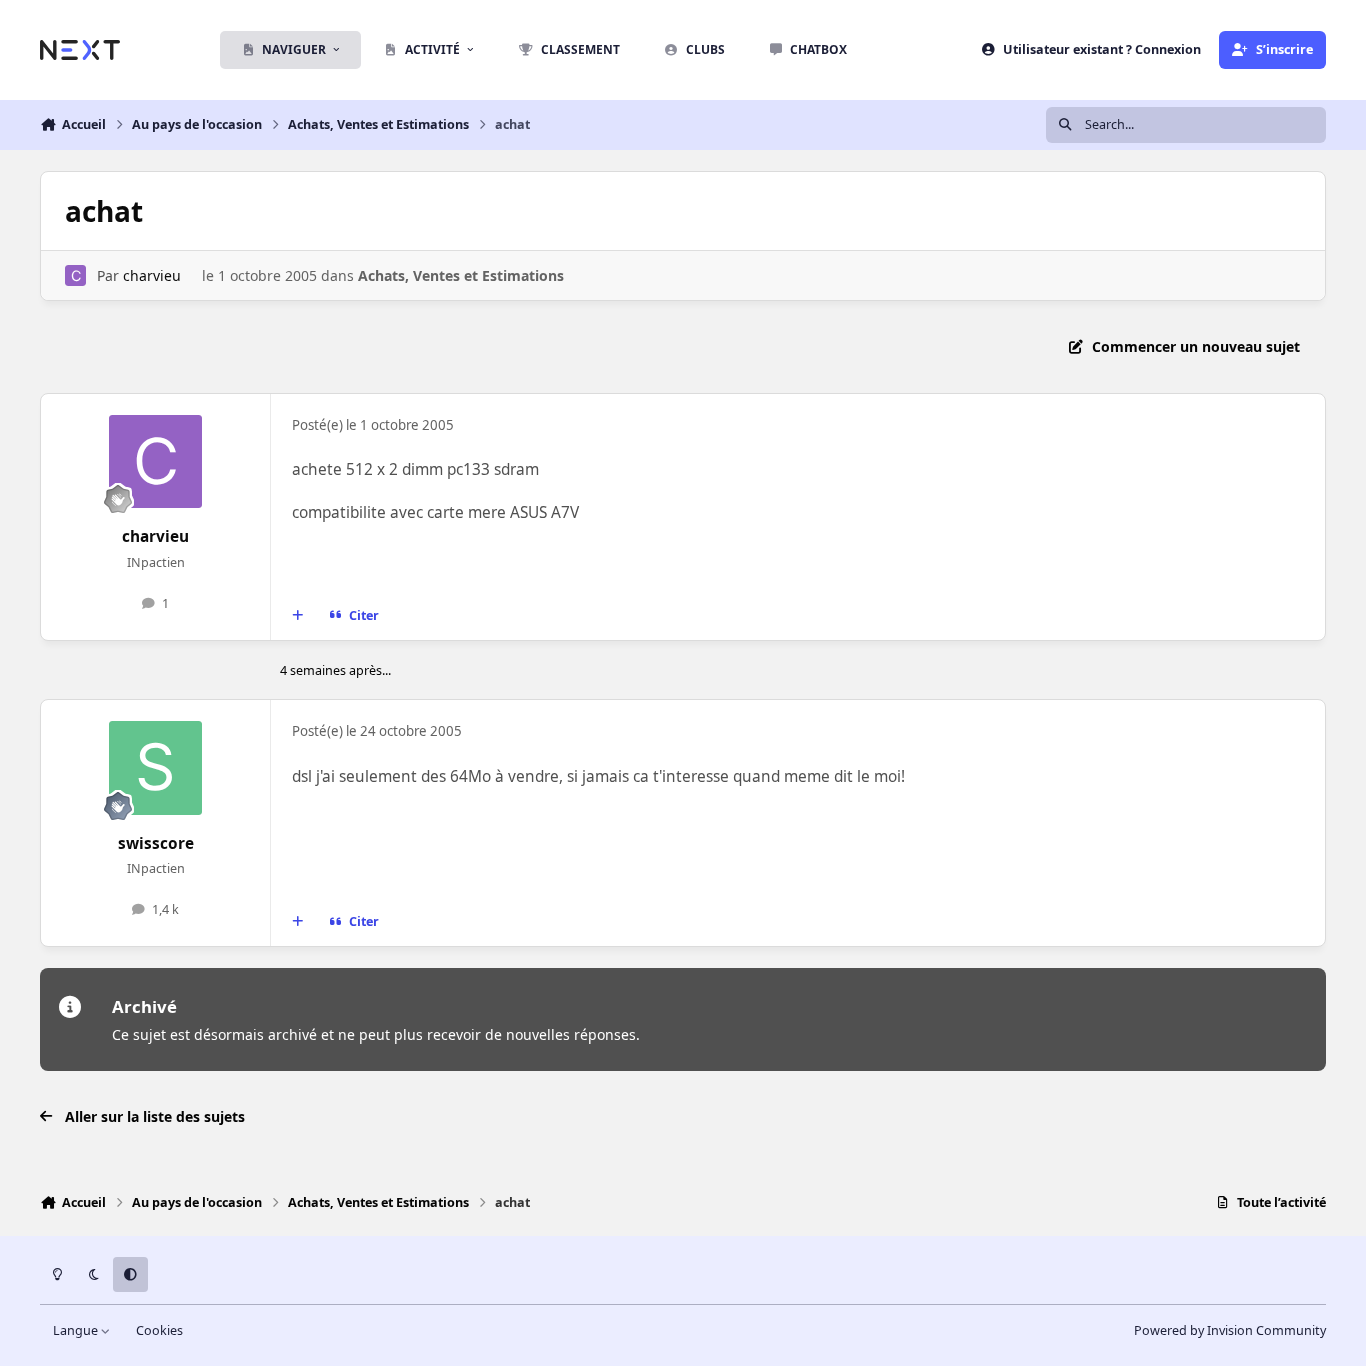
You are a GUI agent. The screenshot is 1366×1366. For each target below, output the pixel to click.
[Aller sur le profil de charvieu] (75, 275)
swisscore (156, 843)
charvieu (152, 275)
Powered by (1230, 1330)
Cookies (159, 1330)
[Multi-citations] (298, 616)
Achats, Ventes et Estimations (461, 275)
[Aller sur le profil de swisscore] (156, 768)
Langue (77, 1330)
